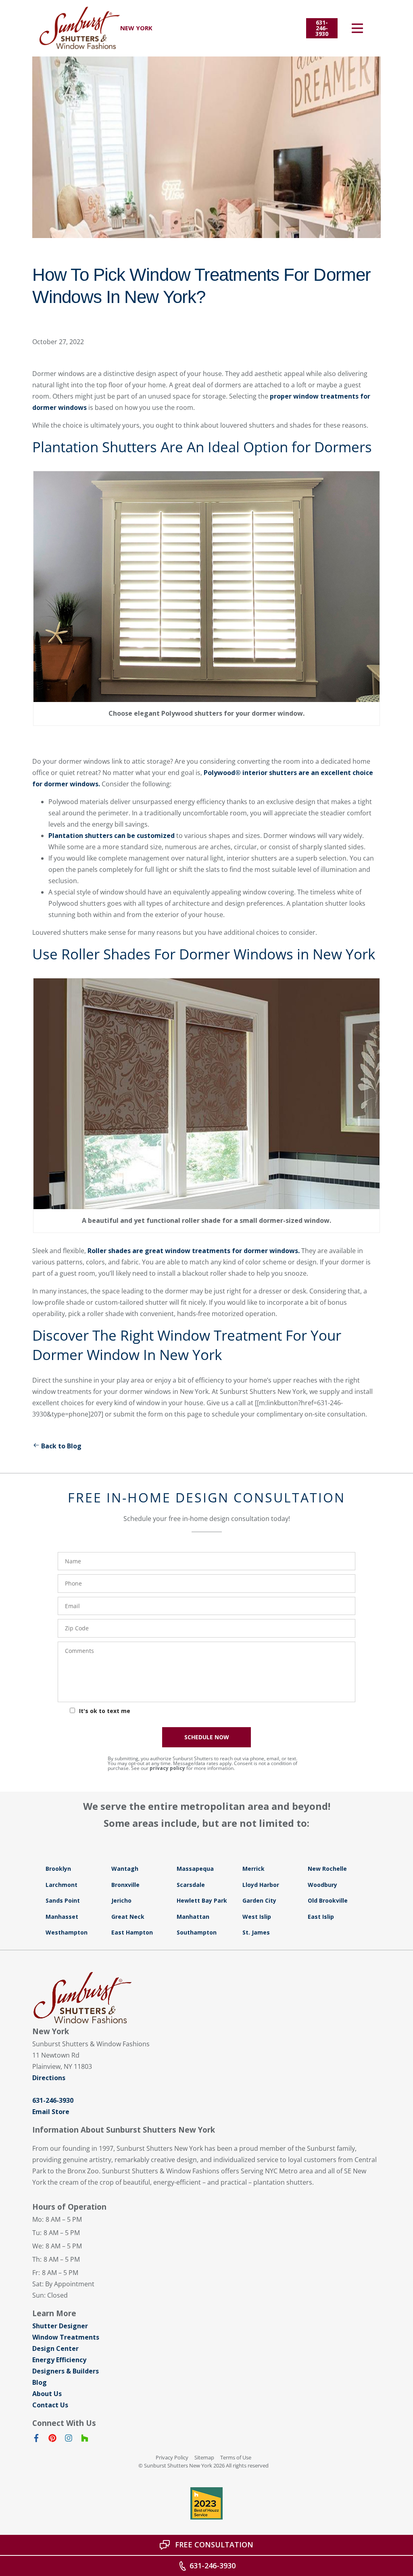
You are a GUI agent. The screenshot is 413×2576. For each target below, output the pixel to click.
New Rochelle (327, 1869)
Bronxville (125, 1885)
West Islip (257, 1917)
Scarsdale (191, 1885)
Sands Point (63, 1900)
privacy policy (167, 1768)
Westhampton (67, 1932)
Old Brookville (328, 1900)
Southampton (197, 1932)
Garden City (259, 1900)
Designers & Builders (66, 2371)
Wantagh (125, 1869)
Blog (40, 2382)
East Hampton (132, 1932)
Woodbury (322, 1885)
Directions (49, 2078)
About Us (47, 2394)
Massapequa (195, 1869)
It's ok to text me (105, 1711)
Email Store (51, 2112)
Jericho (121, 1900)
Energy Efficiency (59, 2360)
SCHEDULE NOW (207, 1737)
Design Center (55, 2348)
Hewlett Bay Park (202, 1900)
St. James (256, 1932)
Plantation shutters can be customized (112, 836)
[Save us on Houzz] (85, 2440)
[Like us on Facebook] (36, 2440)
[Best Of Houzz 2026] (206, 2503)
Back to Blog (61, 1446)
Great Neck (128, 1917)
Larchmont (62, 1885)
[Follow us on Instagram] (69, 2440)
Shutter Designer (60, 2326)
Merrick (253, 1869)
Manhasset (62, 1917)
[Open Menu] (357, 28)
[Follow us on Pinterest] (52, 2440)
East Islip (321, 1917)
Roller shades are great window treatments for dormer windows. (194, 1251)
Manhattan (193, 1917)
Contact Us (50, 2405)
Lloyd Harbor (261, 1885)
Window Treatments (66, 2337)
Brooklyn (58, 1869)
